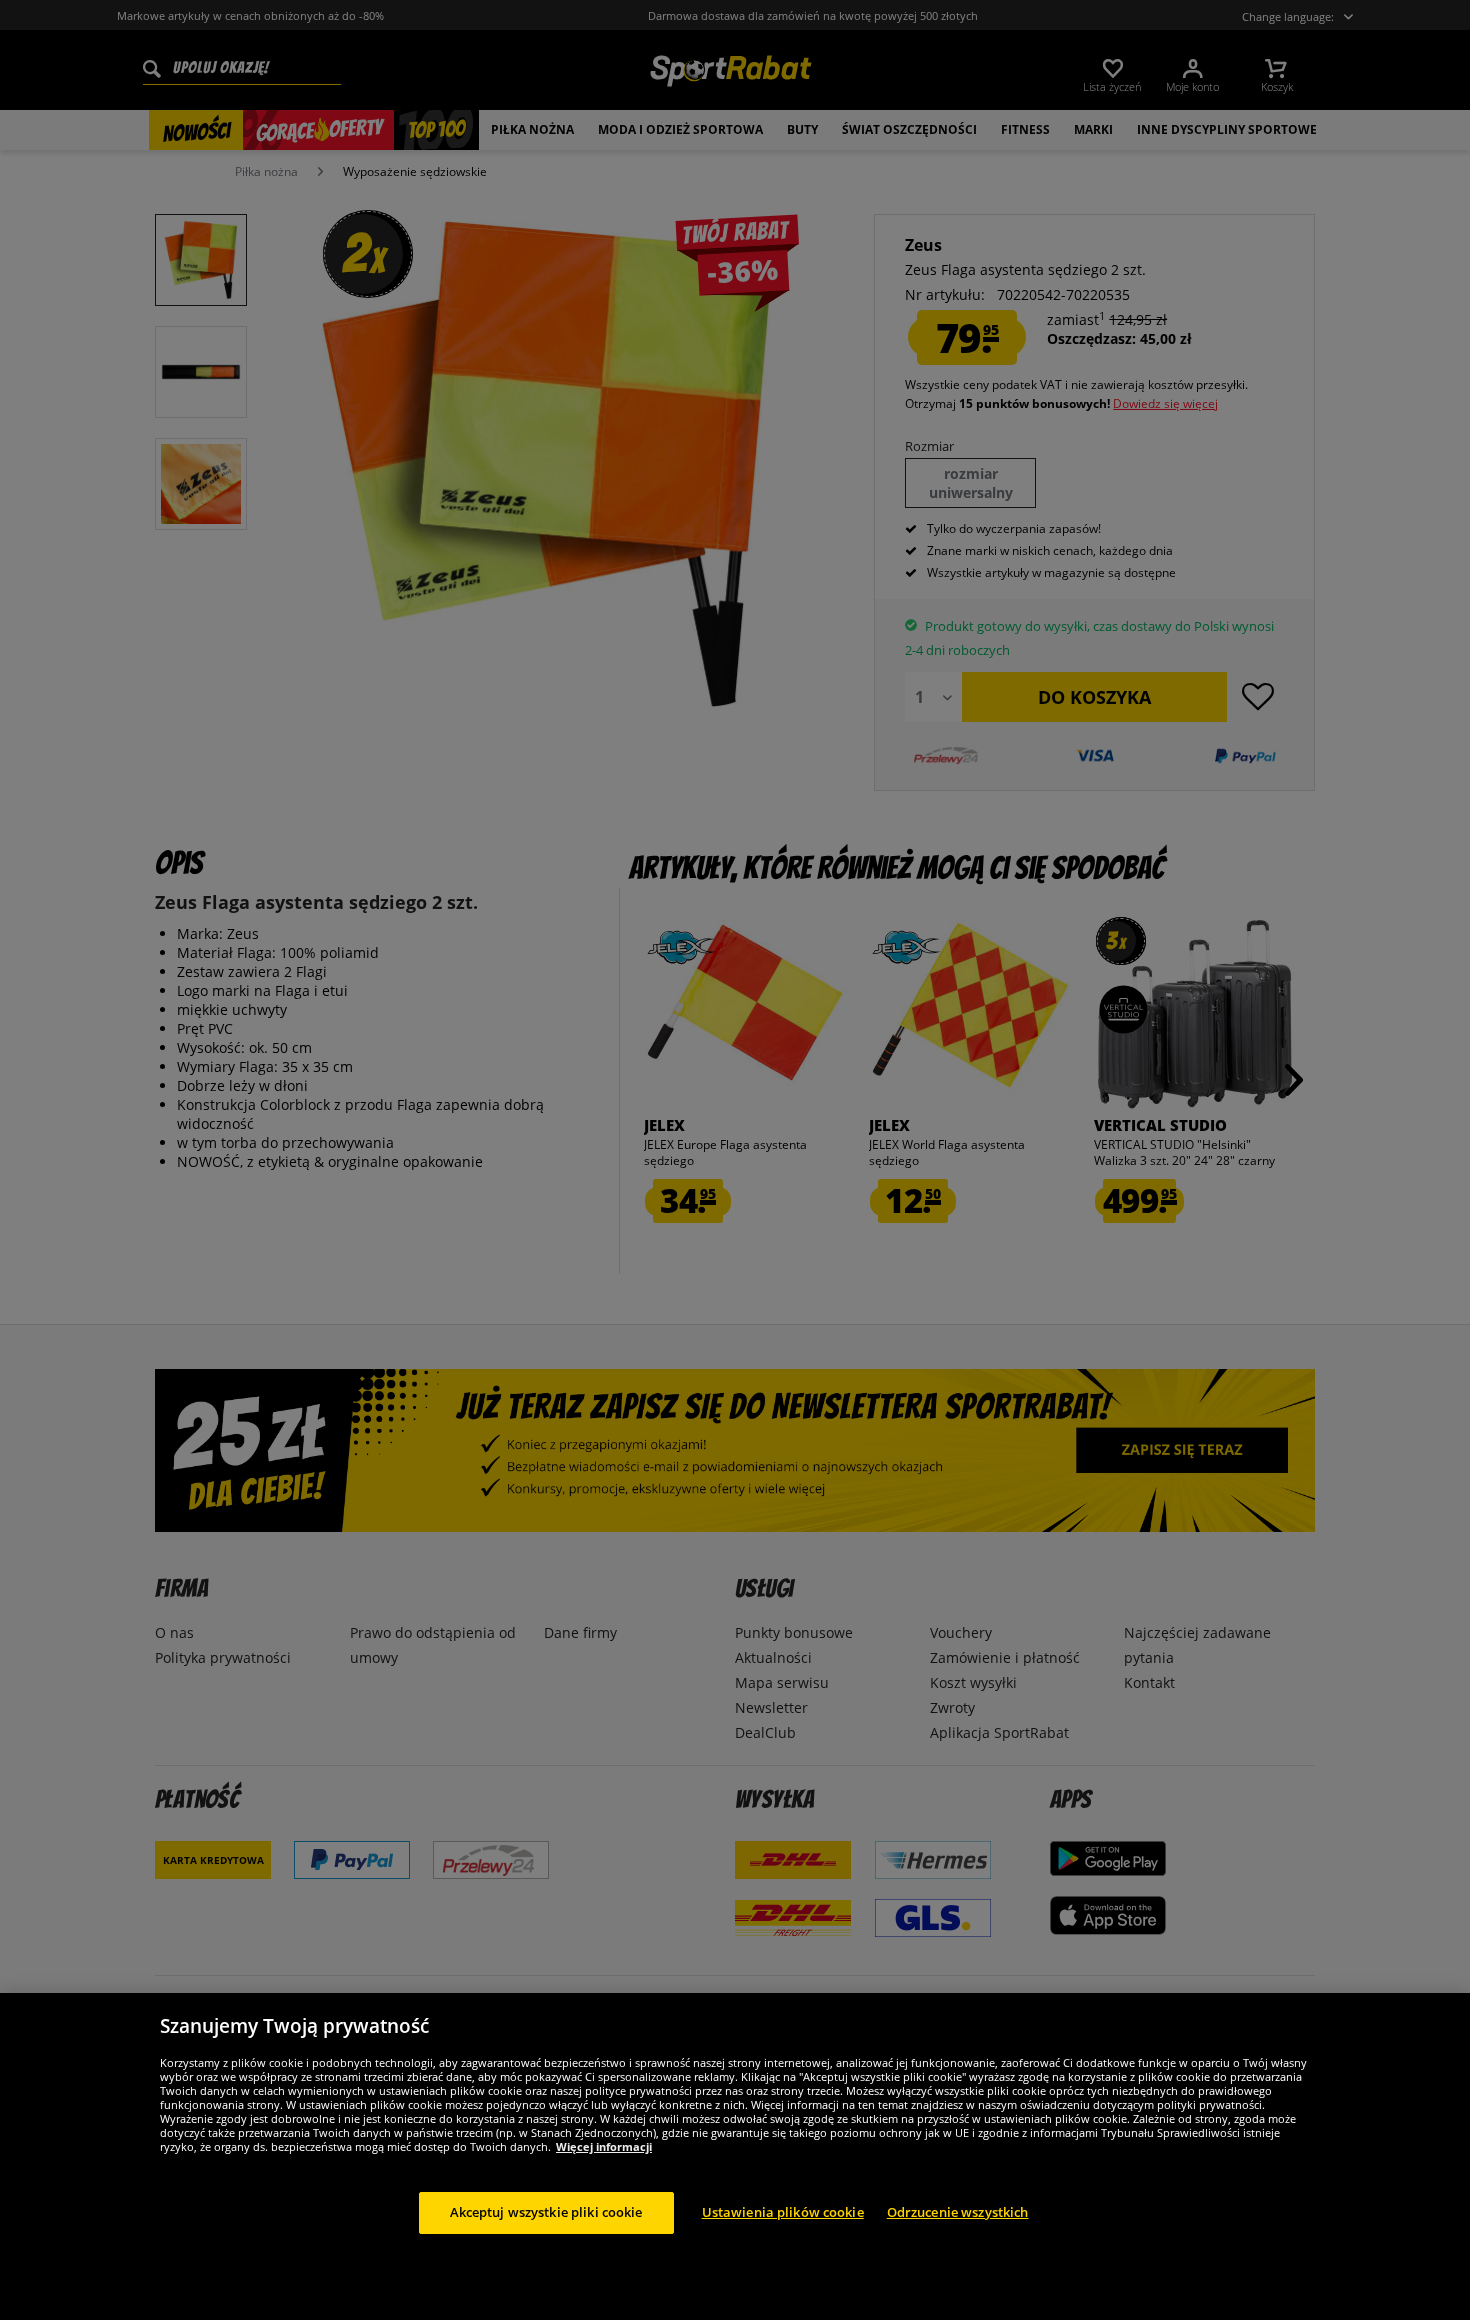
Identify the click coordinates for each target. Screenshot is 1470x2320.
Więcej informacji (604, 2146)
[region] (735, 2156)
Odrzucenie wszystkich (958, 2212)
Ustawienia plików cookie (783, 2212)
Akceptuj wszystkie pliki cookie (546, 2212)
